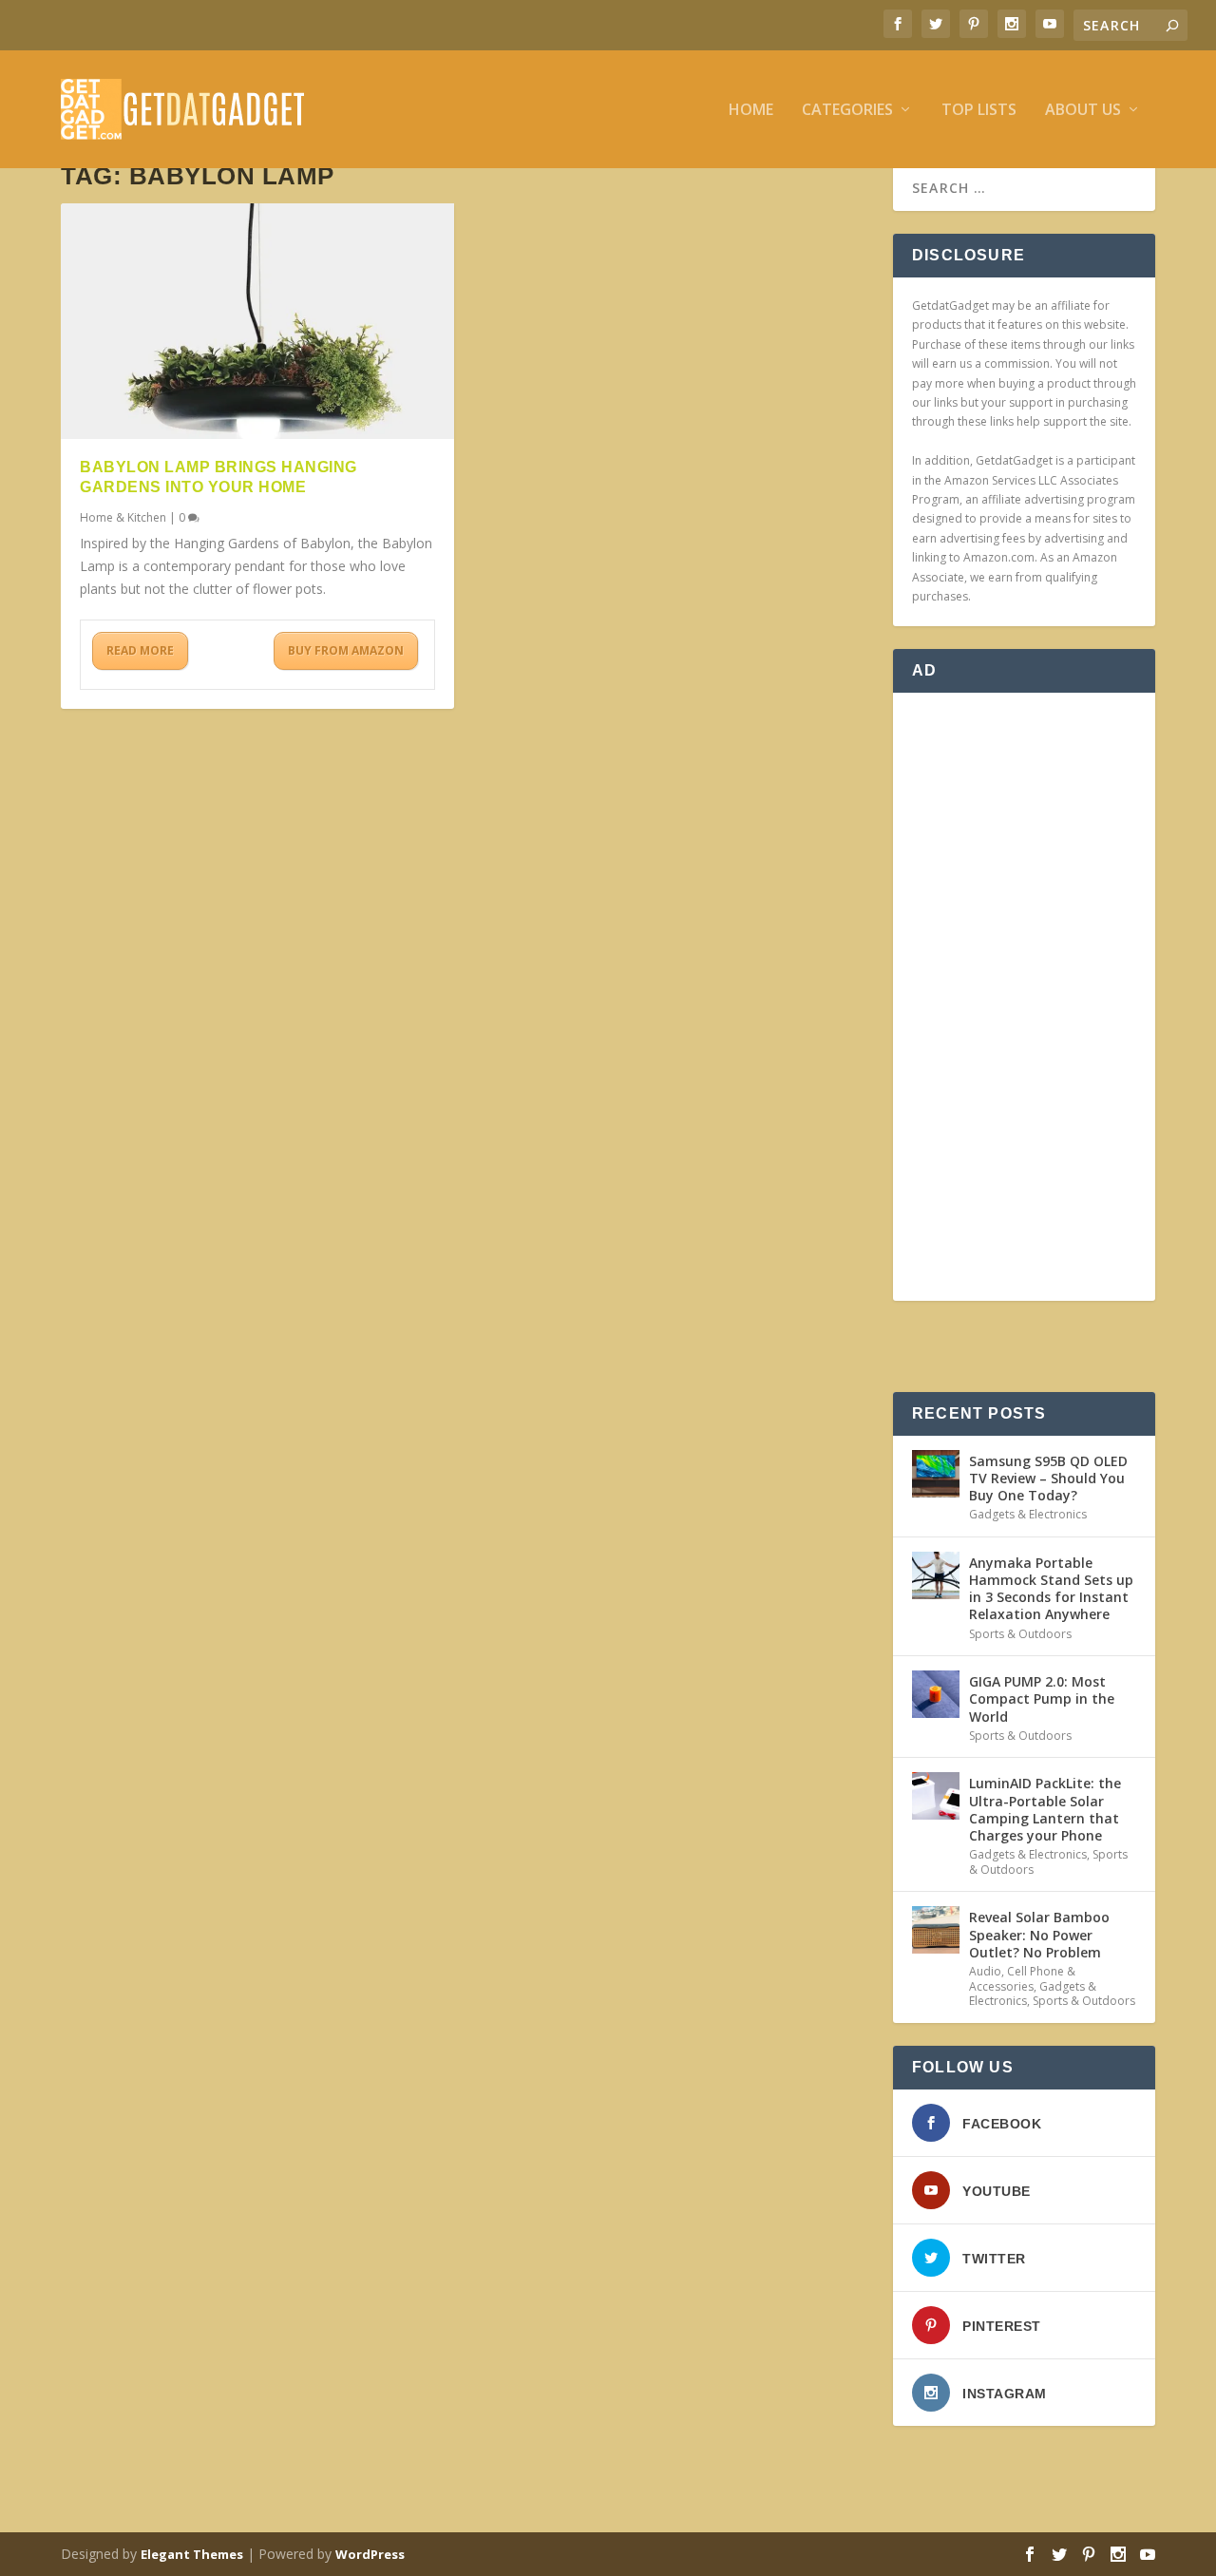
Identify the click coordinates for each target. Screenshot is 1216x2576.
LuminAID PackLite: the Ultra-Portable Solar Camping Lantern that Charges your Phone (1045, 1809)
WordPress (370, 2554)
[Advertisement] (1024, 997)
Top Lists (979, 111)
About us (1083, 111)
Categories (847, 111)
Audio (985, 1971)
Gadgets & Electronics (1028, 1514)
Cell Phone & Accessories (1022, 1979)
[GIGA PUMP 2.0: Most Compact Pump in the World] (936, 1694)
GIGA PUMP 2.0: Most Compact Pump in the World (1042, 1698)
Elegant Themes (192, 2554)
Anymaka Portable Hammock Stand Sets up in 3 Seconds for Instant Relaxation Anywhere (1051, 1589)
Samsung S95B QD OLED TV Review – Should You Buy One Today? (1048, 1478)
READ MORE (140, 650)
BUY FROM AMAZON (346, 650)
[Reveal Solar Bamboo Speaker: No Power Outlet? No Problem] (936, 1930)
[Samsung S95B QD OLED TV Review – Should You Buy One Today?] (936, 1474)
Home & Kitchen (123, 517)
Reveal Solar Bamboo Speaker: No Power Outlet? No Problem (1039, 1934)
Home (751, 111)
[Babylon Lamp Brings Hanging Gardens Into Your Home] (257, 321)
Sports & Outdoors (1020, 1634)
